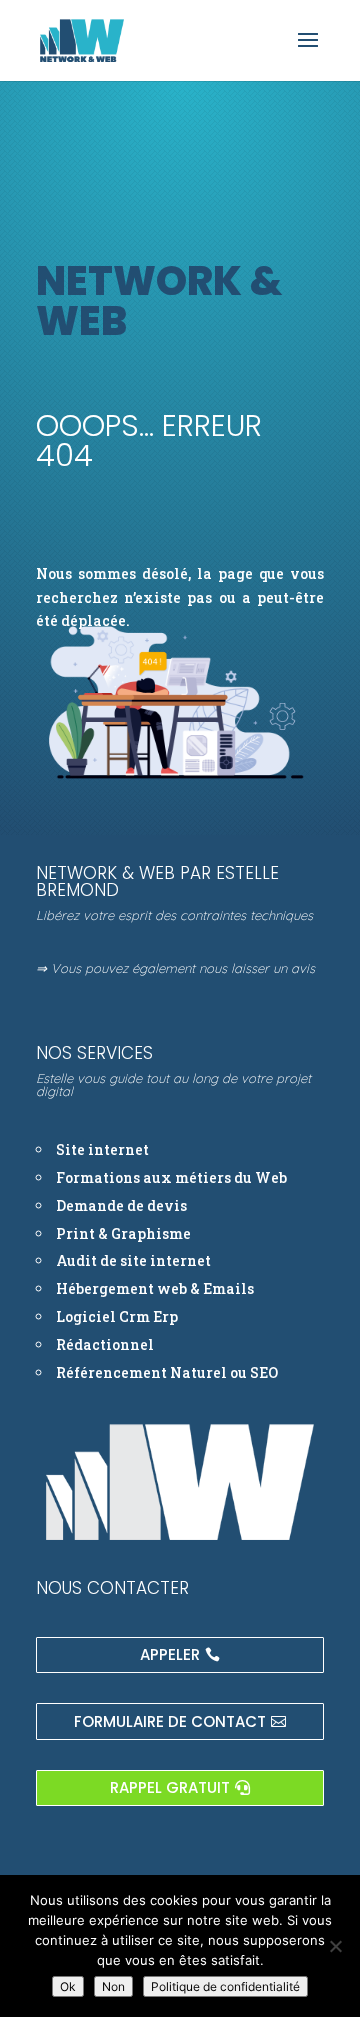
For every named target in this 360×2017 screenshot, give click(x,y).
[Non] (335, 1946)
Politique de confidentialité (225, 1986)
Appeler (170, 1654)
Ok (68, 1986)
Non (113, 1986)
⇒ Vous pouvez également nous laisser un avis (175, 968)
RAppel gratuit (170, 1787)
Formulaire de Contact (170, 1721)
